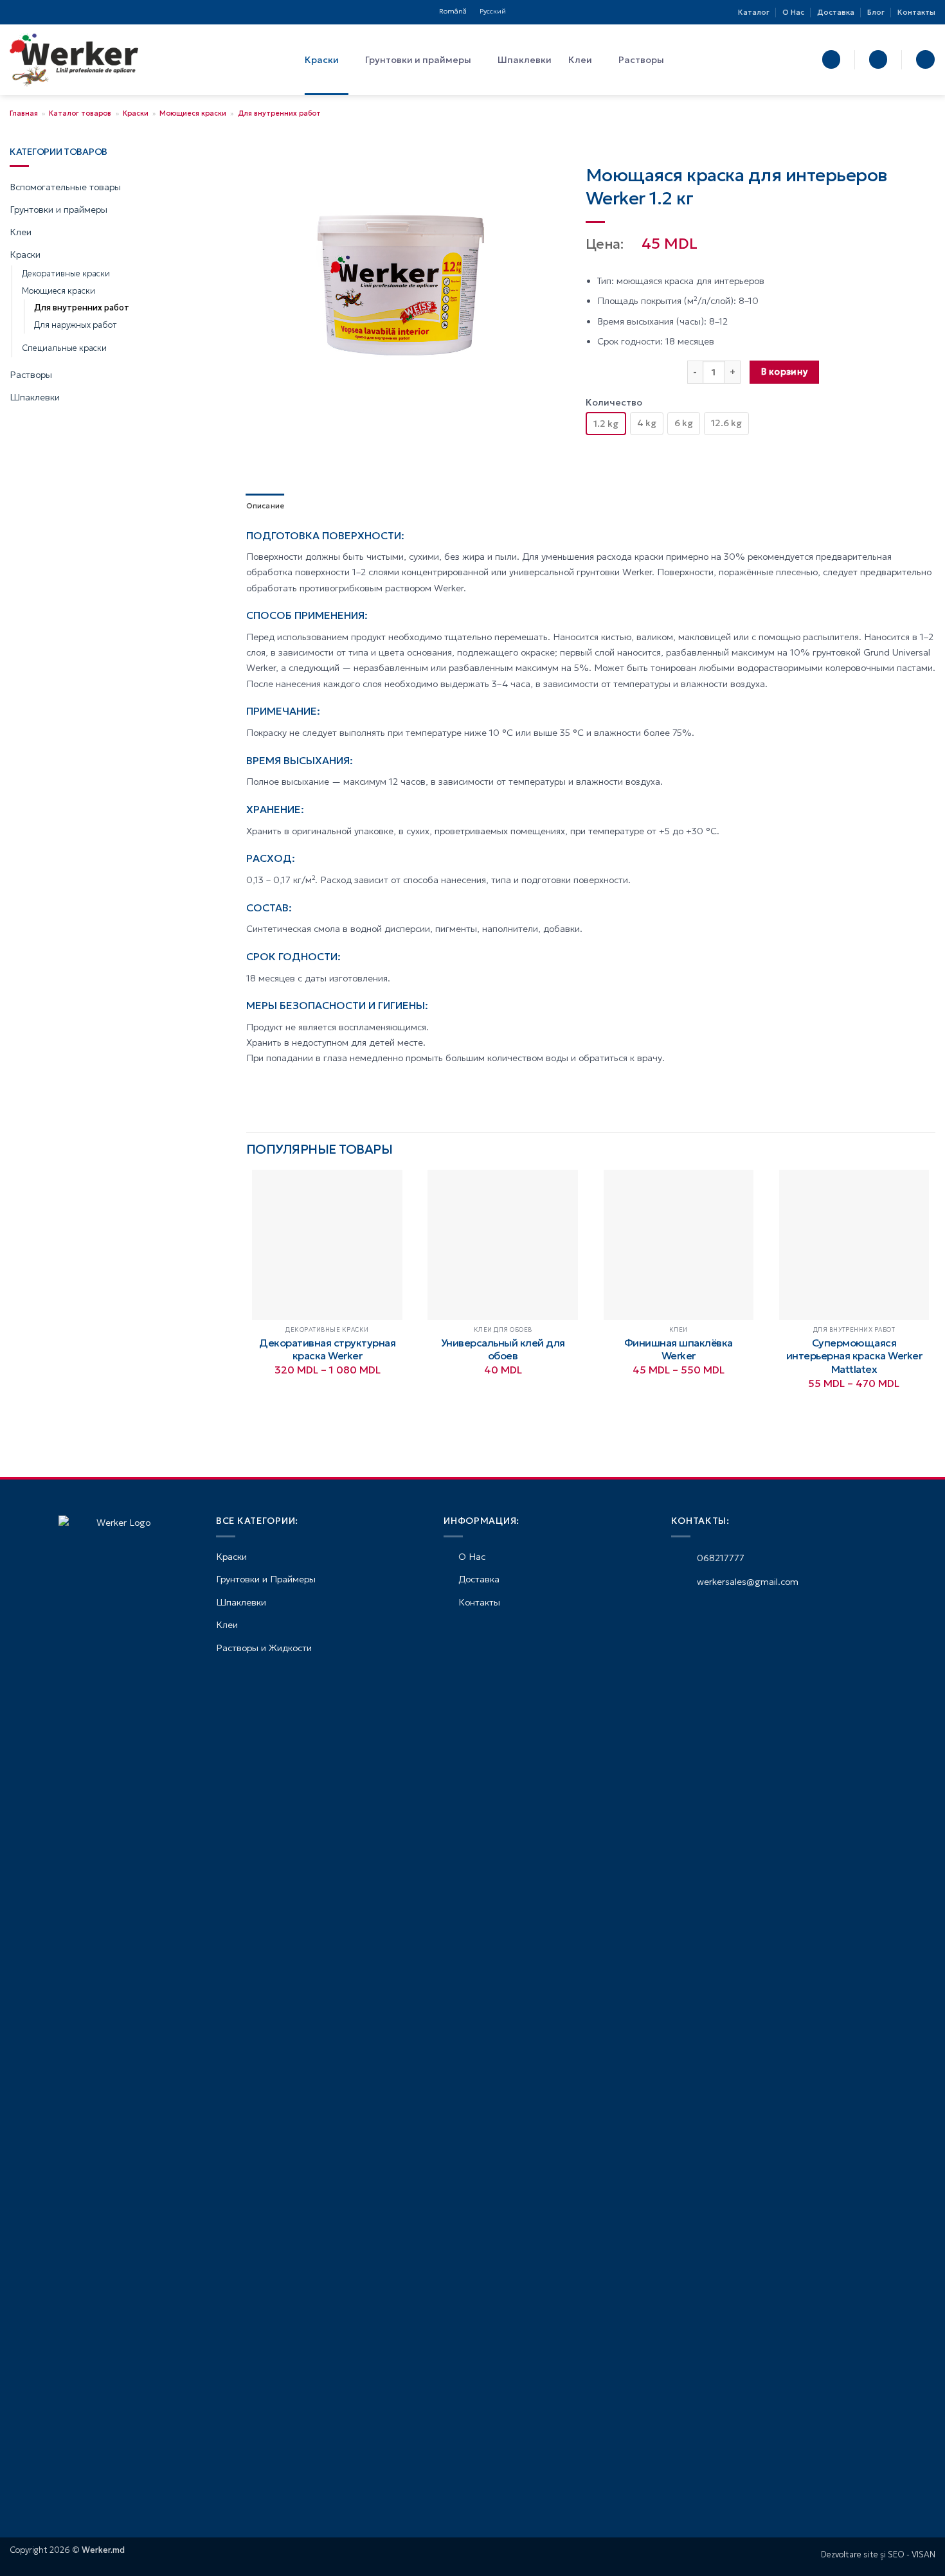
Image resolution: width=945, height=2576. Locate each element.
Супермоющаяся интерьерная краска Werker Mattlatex (854, 1356)
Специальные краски (64, 348)
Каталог (754, 12)
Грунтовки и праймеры (418, 60)
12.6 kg (726, 423)
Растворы (641, 60)
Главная (24, 113)
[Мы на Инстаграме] (26, 12)
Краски (322, 60)
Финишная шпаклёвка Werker (679, 1349)
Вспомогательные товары (65, 187)
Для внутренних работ (279, 113)
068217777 (719, 1558)
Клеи (580, 60)
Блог (876, 12)
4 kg (647, 423)
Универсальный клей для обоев (503, 1349)
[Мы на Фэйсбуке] (15, 12)
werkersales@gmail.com (746, 1582)
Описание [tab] (265, 506)
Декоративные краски (66, 274)
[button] (831, 59)
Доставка (836, 12)
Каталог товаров (80, 113)
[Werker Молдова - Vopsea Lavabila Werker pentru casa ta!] (74, 60)
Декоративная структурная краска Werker (327, 1349)
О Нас (793, 12)
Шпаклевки (525, 60)
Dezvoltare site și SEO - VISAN (878, 2555)
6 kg (684, 423)
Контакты (916, 12)
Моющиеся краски (193, 113)
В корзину (785, 372)
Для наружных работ (76, 325)
